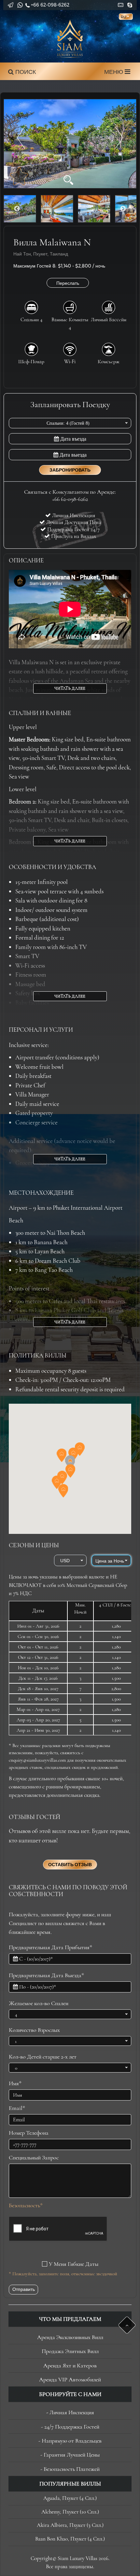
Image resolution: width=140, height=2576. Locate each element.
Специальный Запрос (34, 2157)
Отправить (24, 2289)
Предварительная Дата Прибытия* (50, 1947)
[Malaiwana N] (70, 144)
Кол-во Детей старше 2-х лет (43, 2057)
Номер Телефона (29, 2133)
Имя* (15, 2083)
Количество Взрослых (34, 2030)
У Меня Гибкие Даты (74, 2264)
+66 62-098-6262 (50, 5)
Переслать (68, 283)
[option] (70, 144)
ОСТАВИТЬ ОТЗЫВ (70, 1865)
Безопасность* (26, 2205)
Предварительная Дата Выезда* (46, 1975)
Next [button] (123, 209)
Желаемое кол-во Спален (39, 2003)
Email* (17, 2108)
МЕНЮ (114, 72)
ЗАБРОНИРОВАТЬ (70, 470)
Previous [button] (17, 209)
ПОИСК (25, 72)
